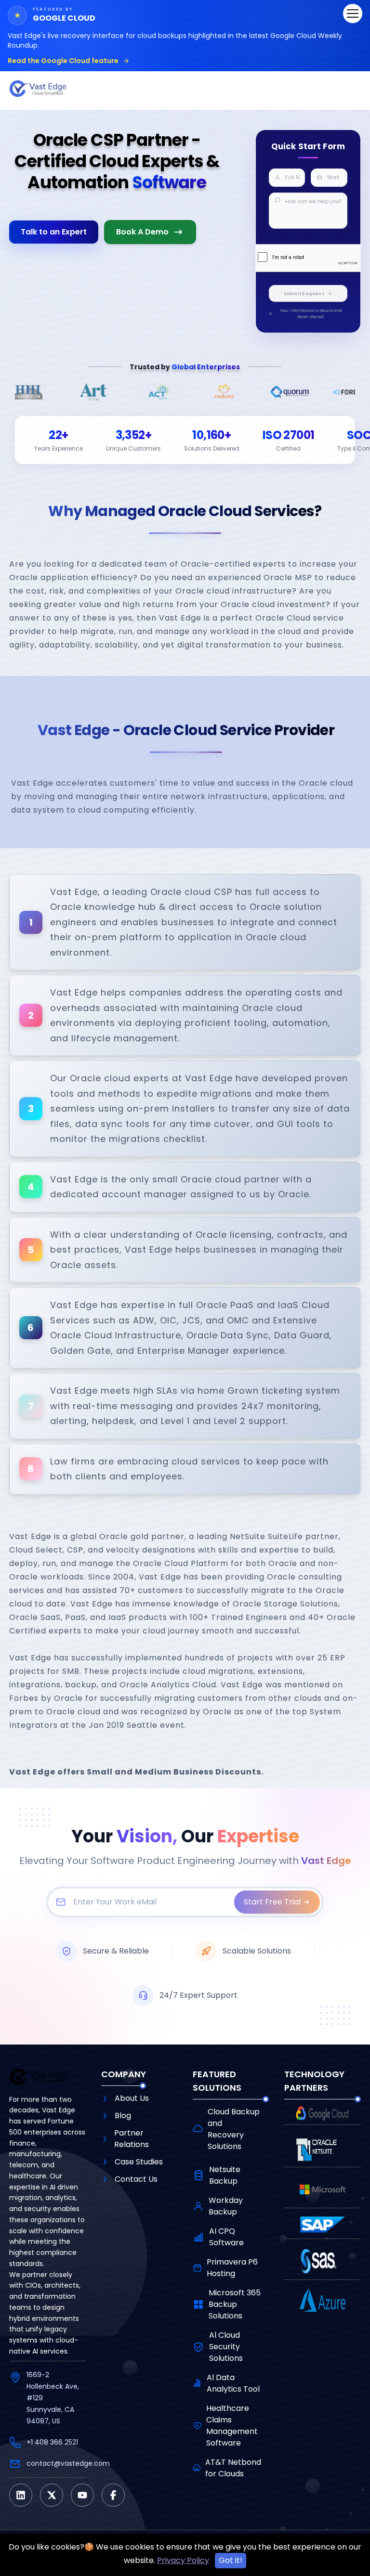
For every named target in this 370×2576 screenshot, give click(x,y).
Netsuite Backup (225, 2175)
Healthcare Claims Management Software (232, 2426)
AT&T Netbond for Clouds (233, 2468)
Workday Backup (226, 2206)
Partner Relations (132, 2139)
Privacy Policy (183, 2560)
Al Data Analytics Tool (233, 2383)
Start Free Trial (272, 1902)
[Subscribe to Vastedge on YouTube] (82, 2495)
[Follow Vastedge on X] (52, 2495)
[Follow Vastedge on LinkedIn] (21, 2495)
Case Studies (139, 2162)
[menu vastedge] (353, 13)
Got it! (231, 2560)
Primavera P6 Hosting (232, 2268)
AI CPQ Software (226, 2237)
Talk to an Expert (54, 232)
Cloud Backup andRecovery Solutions (234, 2129)
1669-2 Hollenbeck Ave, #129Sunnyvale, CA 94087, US (53, 2398)
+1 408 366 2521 (52, 2442)
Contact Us (136, 2179)
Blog (123, 2116)
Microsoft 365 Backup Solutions (235, 2304)
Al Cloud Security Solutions (226, 2347)
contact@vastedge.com (68, 2463)
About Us (132, 2098)
